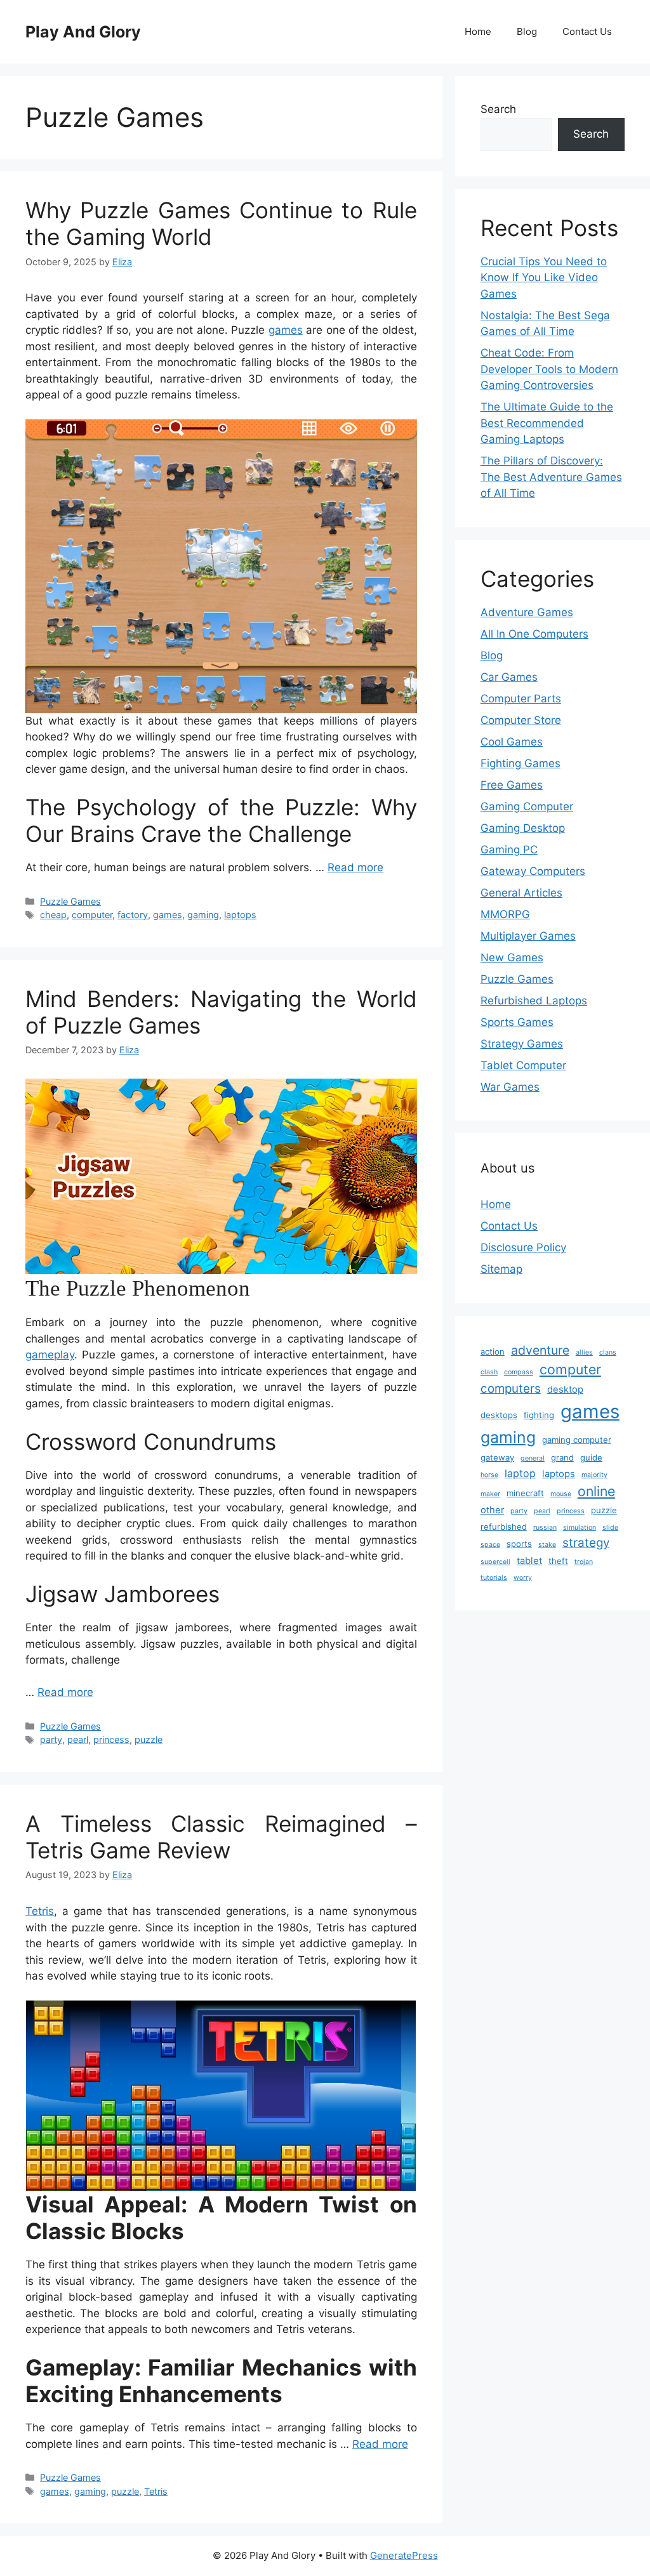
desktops (499, 1415)
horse (489, 1475)
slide (610, 1528)
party (51, 1739)
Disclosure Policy (523, 1247)
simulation (580, 1528)
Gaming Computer (527, 806)
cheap (53, 915)
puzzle (149, 1739)
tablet (529, 1561)
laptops (240, 915)
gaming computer (577, 1440)
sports (519, 1544)
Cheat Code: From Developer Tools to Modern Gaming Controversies (549, 369)
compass (519, 1372)
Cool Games (512, 742)
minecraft (525, 1493)
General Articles (521, 893)
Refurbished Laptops (534, 1001)
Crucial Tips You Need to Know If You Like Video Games (544, 278)
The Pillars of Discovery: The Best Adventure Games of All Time (551, 477)
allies (584, 1352)
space (490, 1545)
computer (92, 915)
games (286, 330)
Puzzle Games (70, 901)
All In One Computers (534, 634)
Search (498, 109)
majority (594, 1475)
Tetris (40, 1911)
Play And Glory (83, 32)
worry (523, 1578)
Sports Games (517, 1022)
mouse (561, 1494)
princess (111, 1739)
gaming (203, 915)
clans (608, 1352)
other (492, 1510)
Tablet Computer (523, 1065)
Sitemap (501, 1269)
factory (133, 915)
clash (489, 1372)
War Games (510, 1087)
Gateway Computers (533, 871)
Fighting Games (521, 763)
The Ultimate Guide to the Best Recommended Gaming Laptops (547, 423)
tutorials (494, 1578)
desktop (565, 1390)
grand (562, 1457)
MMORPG (505, 914)
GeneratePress (404, 2555)
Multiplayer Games (528, 936)
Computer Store (521, 720)
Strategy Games (522, 1044)
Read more (355, 867)
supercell (495, 1562)
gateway (497, 1457)
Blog (527, 31)
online (596, 1491)
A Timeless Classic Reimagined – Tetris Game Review (221, 1837)
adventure (540, 1350)
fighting (539, 1415)
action (493, 1351)
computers (511, 1389)
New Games (512, 957)
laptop (520, 1473)
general (533, 1458)
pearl (78, 1739)
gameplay (50, 1355)
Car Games (509, 677)
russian (545, 1528)
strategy (586, 1543)
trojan (584, 1562)
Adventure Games (527, 612)
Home (478, 31)
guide (591, 1457)
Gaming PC (509, 850)
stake (547, 1545)
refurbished (504, 1527)
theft (558, 1561)
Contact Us (587, 31)
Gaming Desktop (523, 828)
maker (490, 1494)
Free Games (512, 785)
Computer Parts (521, 699)
